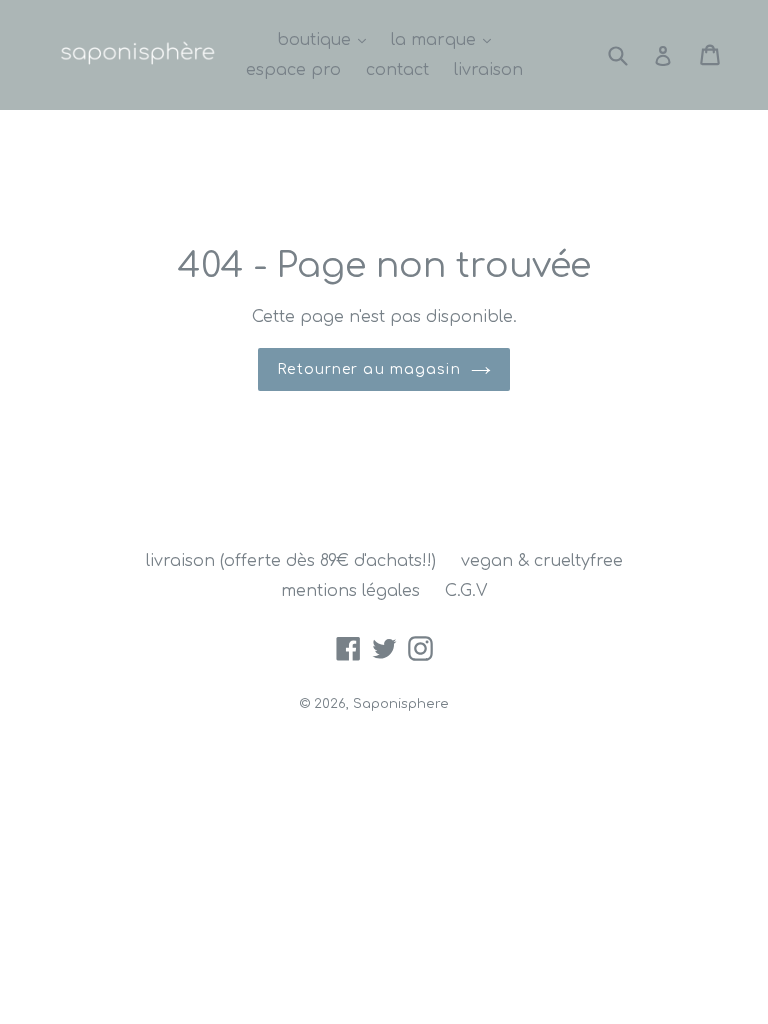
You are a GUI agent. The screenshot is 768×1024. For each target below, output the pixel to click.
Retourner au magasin (368, 369)
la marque (446, 39)
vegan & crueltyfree (542, 561)
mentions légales (350, 591)
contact (397, 70)
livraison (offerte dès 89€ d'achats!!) (291, 561)
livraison (488, 70)
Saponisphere (401, 704)
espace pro (293, 70)
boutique (326, 39)
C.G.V (466, 591)
